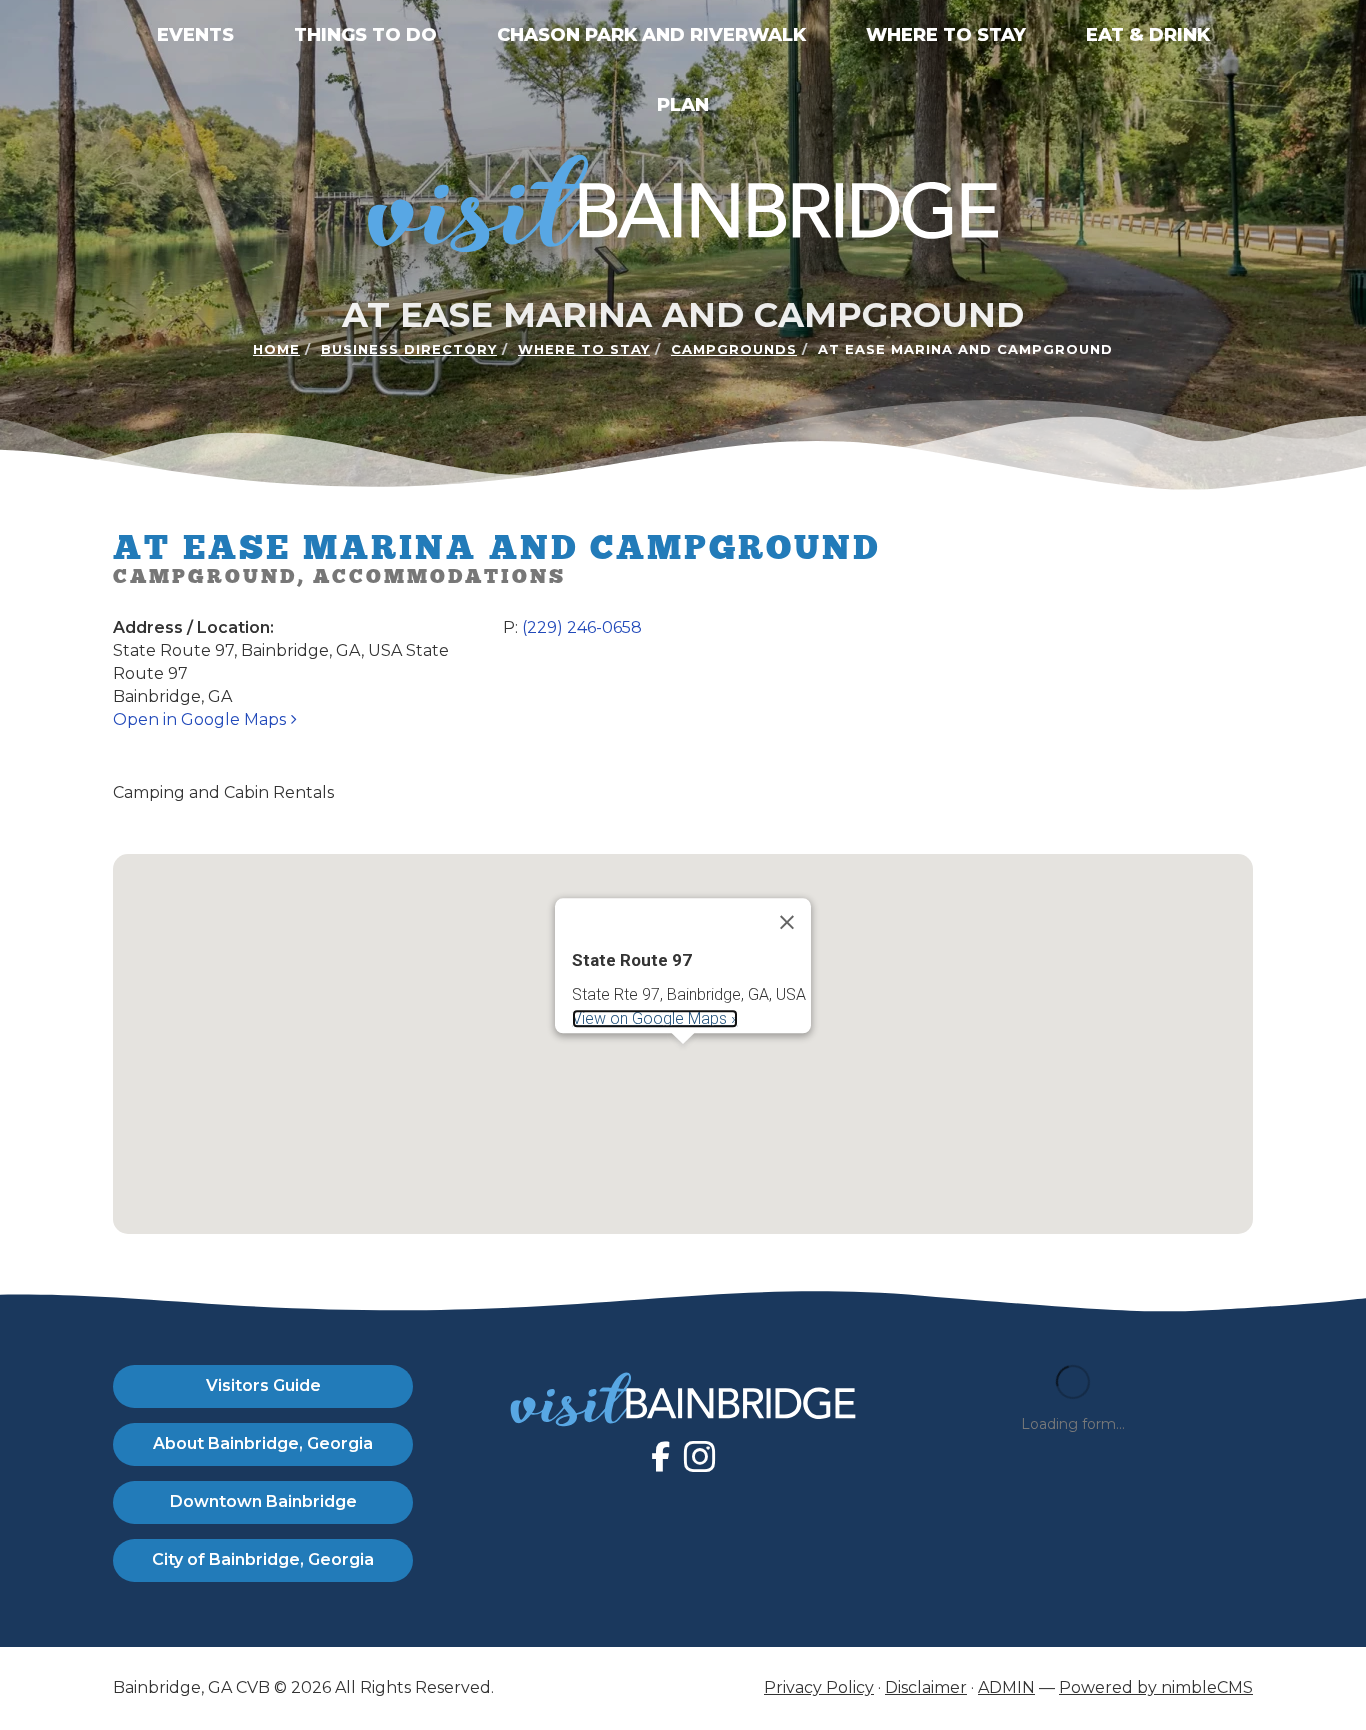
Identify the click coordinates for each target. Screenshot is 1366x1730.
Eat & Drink (1148, 35)
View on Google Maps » (655, 1018)
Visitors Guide (263, 1385)
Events (195, 35)
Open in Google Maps (201, 719)
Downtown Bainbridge (263, 1501)
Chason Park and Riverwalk (651, 35)
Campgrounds (734, 349)
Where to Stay (946, 35)
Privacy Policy (819, 1687)
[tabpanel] (683, 1044)
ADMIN (1006, 1687)
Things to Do (365, 35)
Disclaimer (926, 1687)
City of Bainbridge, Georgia (263, 1559)
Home (276, 349)
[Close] (787, 923)
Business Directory (409, 349)
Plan (683, 105)
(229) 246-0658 (582, 627)
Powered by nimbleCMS (1156, 1687)
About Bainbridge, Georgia (263, 1443)
